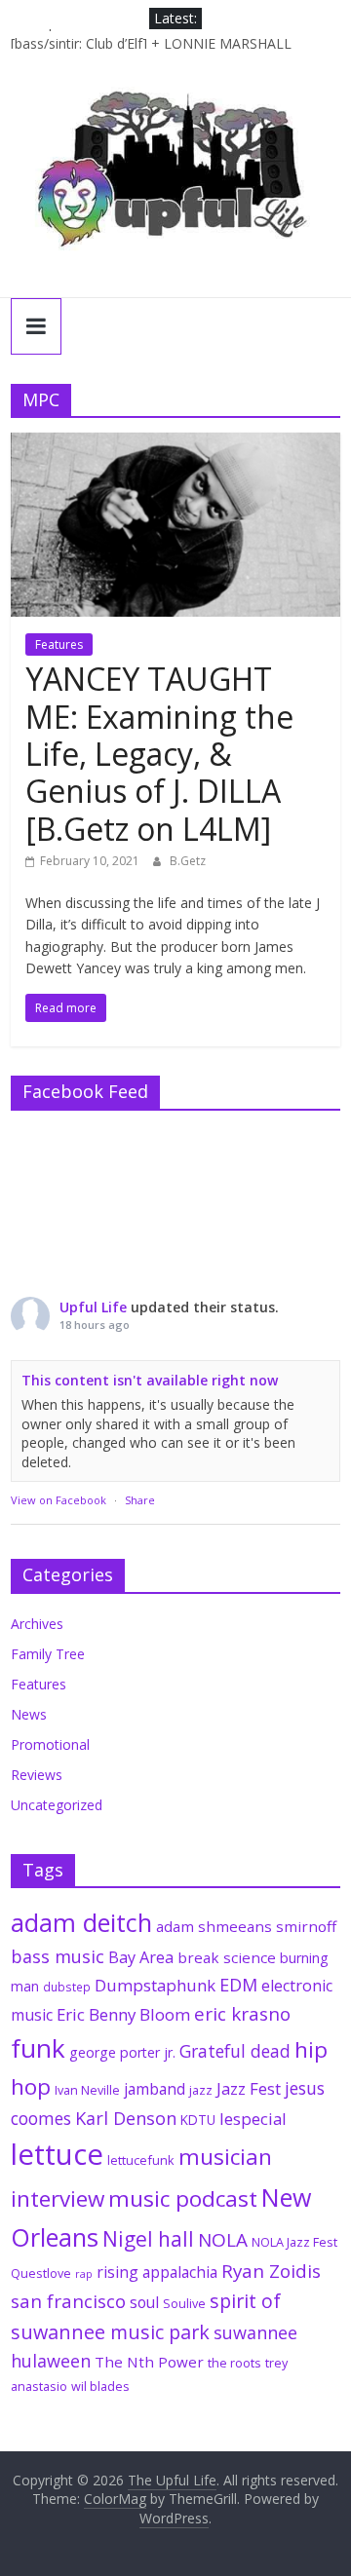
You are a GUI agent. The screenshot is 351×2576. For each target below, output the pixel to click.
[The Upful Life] (175, 181)
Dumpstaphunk (155, 1985)
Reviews (37, 1775)
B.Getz (188, 861)
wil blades (100, 2386)
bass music (58, 1956)
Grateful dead (235, 2051)
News (29, 1714)
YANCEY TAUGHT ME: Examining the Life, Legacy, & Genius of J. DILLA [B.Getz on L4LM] (159, 754)
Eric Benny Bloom (123, 2014)
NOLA (223, 2240)
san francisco (68, 2301)
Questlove (41, 2273)
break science (227, 1957)
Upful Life (93, 1307)
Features (59, 644)
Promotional (50, 1744)
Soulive (184, 2303)
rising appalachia (157, 2272)
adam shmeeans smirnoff (246, 1926)
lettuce (57, 2154)
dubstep (67, 1987)
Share (140, 1500)
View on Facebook (58, 1500)
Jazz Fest (249, 2088)
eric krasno (242, 2014)
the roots (234, 2363)
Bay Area (141, 1957)
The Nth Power (149, 2362)
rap (84, 2274)
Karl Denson (126, 2118)
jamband (155, 2089)
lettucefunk (141, 2160)
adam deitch (81, 1922)
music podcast (183, 2198)
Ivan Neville (87, 2090)
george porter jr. (122, 2052)
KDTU (198, 2120)
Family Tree (48, 1654)
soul (144, 2302)
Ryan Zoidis (271, 2271)
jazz (201, 2090)
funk (38, 2048)
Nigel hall (148, 2239)
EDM (238, 1985)
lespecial (253, 2119)
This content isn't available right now (150, 1380)
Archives (37, 1624)
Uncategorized (57, 1805)
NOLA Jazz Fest (294, 2242)
